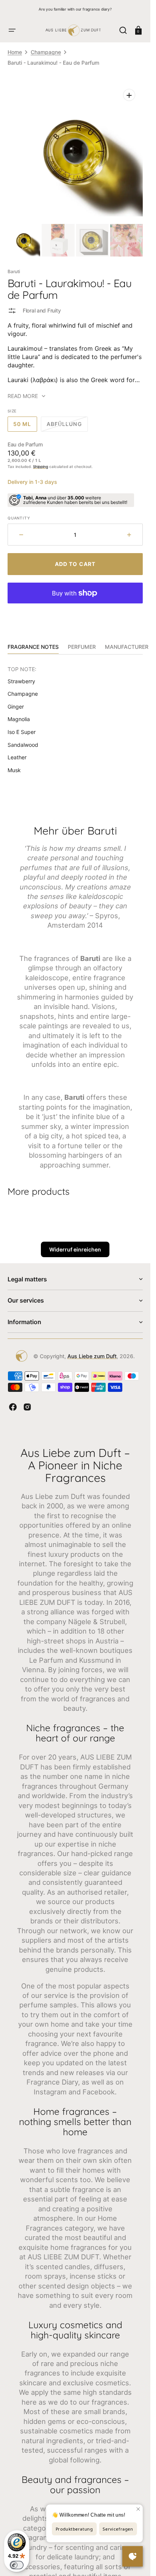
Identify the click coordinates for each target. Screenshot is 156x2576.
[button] (12, 30)
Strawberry (21, 681)
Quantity (19, 518)
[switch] (17, 2565)
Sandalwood (23, 745)
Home (15, 52)
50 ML (25, 426)
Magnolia (19, 719)
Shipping (41, 466)
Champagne (46, 52)
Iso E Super (22, 732)
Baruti (14, 271)
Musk (14, 770)
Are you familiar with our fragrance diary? (75, 9)
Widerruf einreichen (75, 1249)
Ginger (16, 707)
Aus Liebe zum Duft (92, 1356)
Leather (17, 757)
